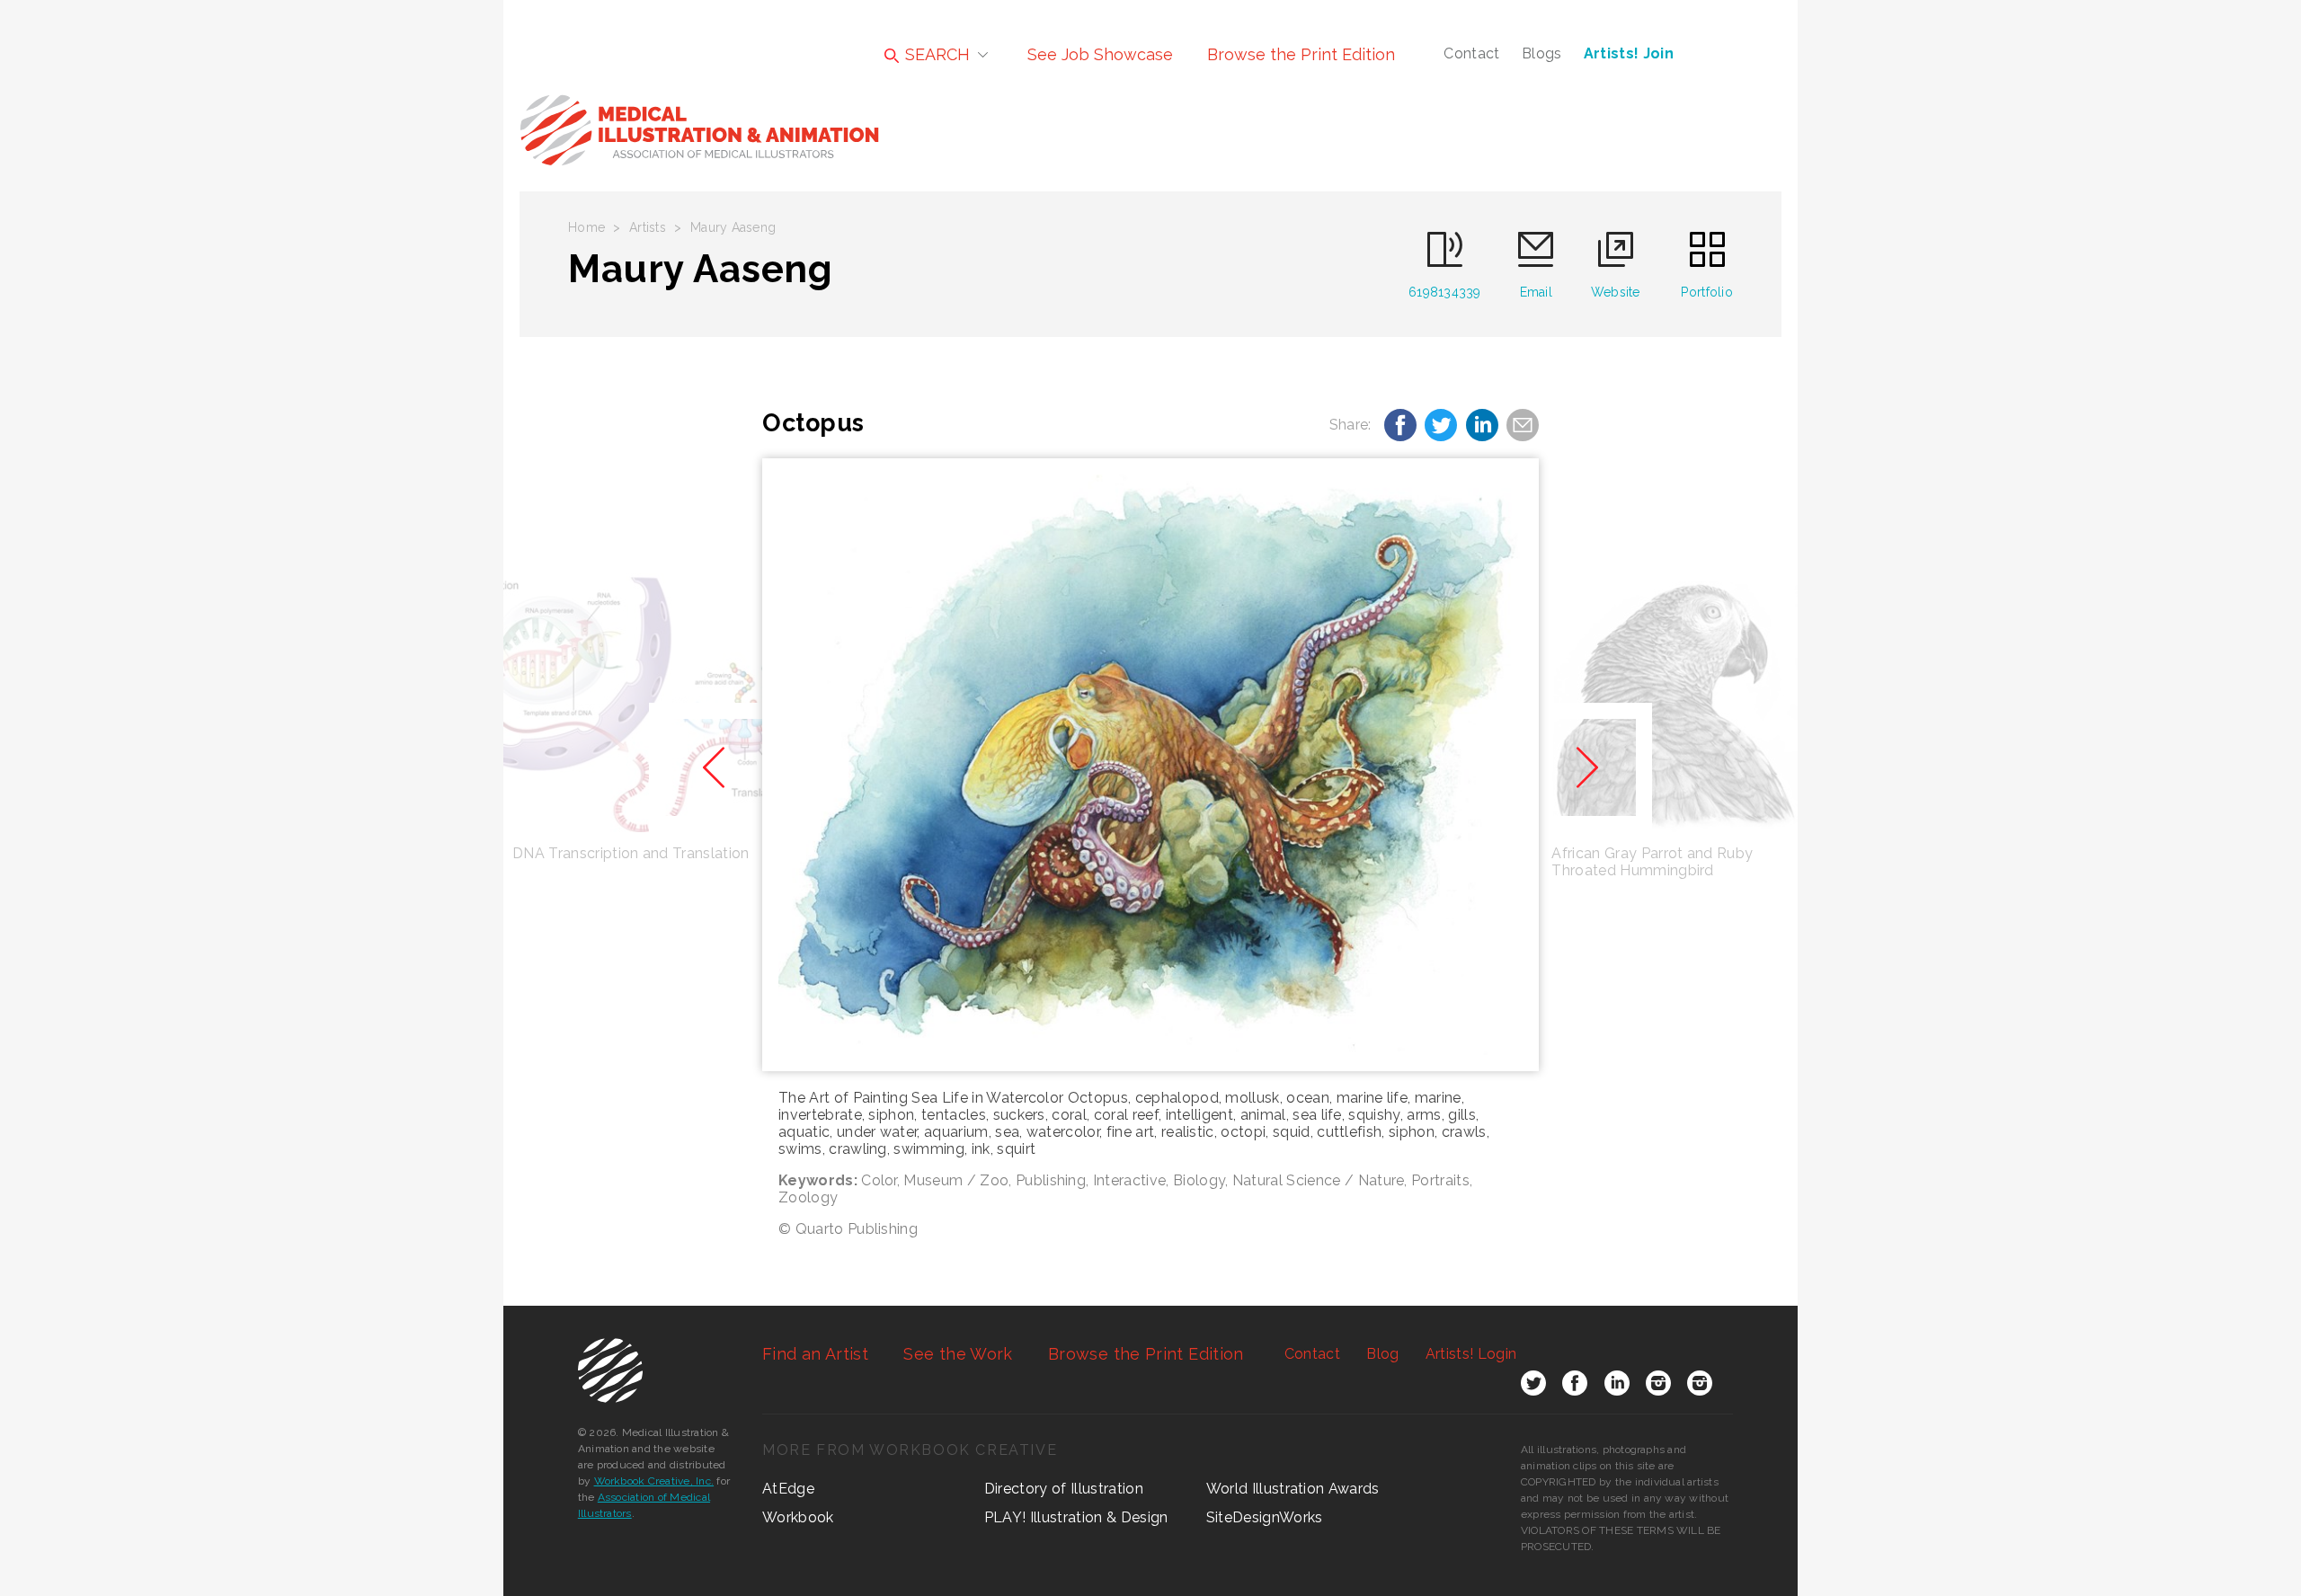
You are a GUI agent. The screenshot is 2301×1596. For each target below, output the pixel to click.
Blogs (1542, 53)
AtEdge (788, 1489)
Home (586, 227)
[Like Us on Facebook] (1575, 1387)
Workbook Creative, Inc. (654, 1481)
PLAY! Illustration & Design (1076, 1517)
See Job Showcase (1100, 54)
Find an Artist (815, 1354)
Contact (1471, 53)
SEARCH (935, 54)
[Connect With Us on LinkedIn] (1617, 1387)
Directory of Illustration (1064, 1489)
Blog (1382, 1354)
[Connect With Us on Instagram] (1658, 1387)
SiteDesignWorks (1265, 1517)
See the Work (958, 1354)
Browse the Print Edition (1301, 54)
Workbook (798, 1517)
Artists (648, 227)
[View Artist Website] (1150, 765)
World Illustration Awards (1293, 1489)
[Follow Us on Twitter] (1533, 1387)
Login (1471, 1354)
